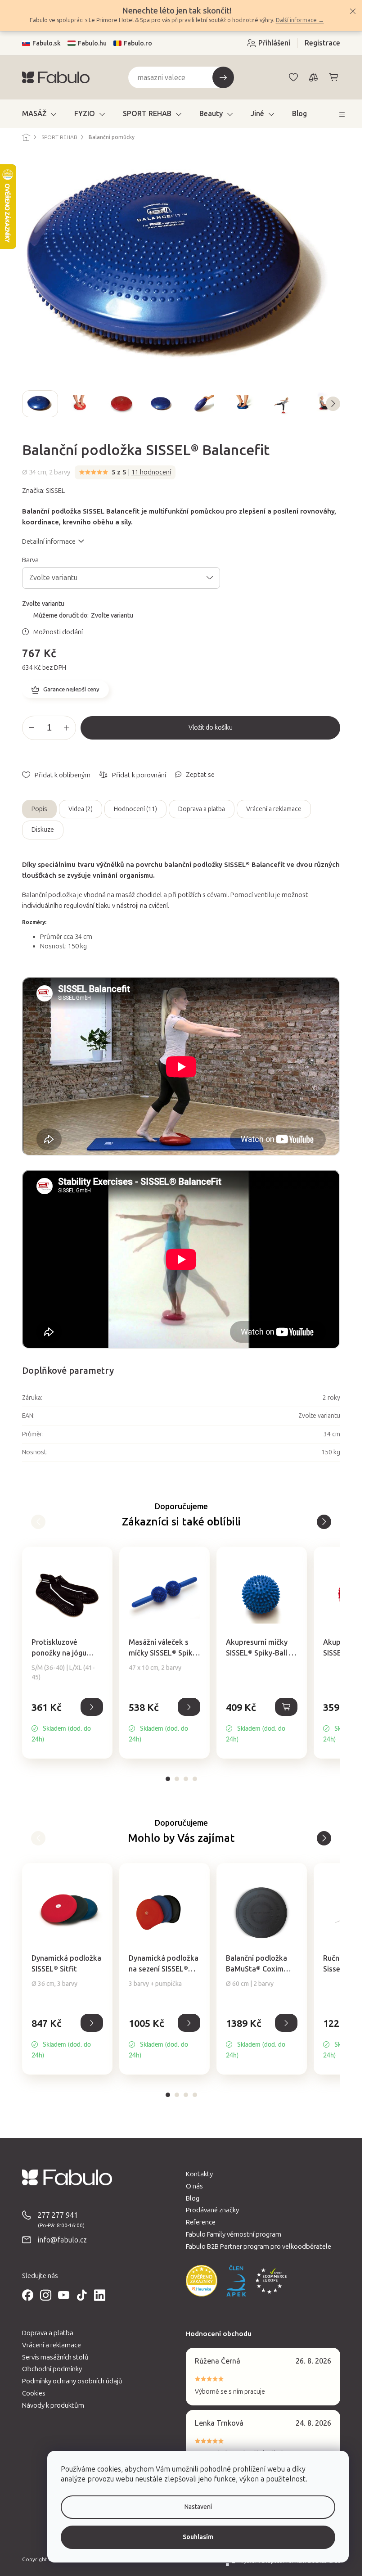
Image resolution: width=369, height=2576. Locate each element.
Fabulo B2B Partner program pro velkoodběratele (259, 2247)
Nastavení (198, 2507)
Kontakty (199, 2174)
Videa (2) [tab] (81, 809)
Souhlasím (198, 2537)
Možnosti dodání (58, 632)
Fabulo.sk (47, 43)
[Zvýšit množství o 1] (67, 728)
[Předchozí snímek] (29, 404)
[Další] (38, 1522)
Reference (201, 2222)
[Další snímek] (333, 404)
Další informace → (300, 20)
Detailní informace (49, 541)
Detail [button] (92, 1707)
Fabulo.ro (138, 43)
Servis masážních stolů (55, 2357)
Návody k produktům (53, 2405)
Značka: (43, 491)
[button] (67, 1722)
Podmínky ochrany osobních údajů (72, 2381)
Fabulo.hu (92, 43)
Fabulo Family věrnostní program (234, 2234)
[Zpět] (324, 1522)
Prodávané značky (212, 2210)
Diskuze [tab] (43, 830)
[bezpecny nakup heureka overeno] (202, 2281)
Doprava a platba (202, 809)
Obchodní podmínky (52, 2369)
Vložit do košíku (211, 728)
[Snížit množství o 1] (31, 728)
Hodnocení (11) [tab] (135, 809)
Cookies (34, 2393)
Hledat (223, 77)
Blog (193, 2198)
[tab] (168, 1779)
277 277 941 (58, 2215)
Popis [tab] (39, 809)
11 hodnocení (151, 472)
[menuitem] (39, 114)
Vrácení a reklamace (274, 809)
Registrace (322, 43)
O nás (194, 2186)
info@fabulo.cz (62, 2240)
